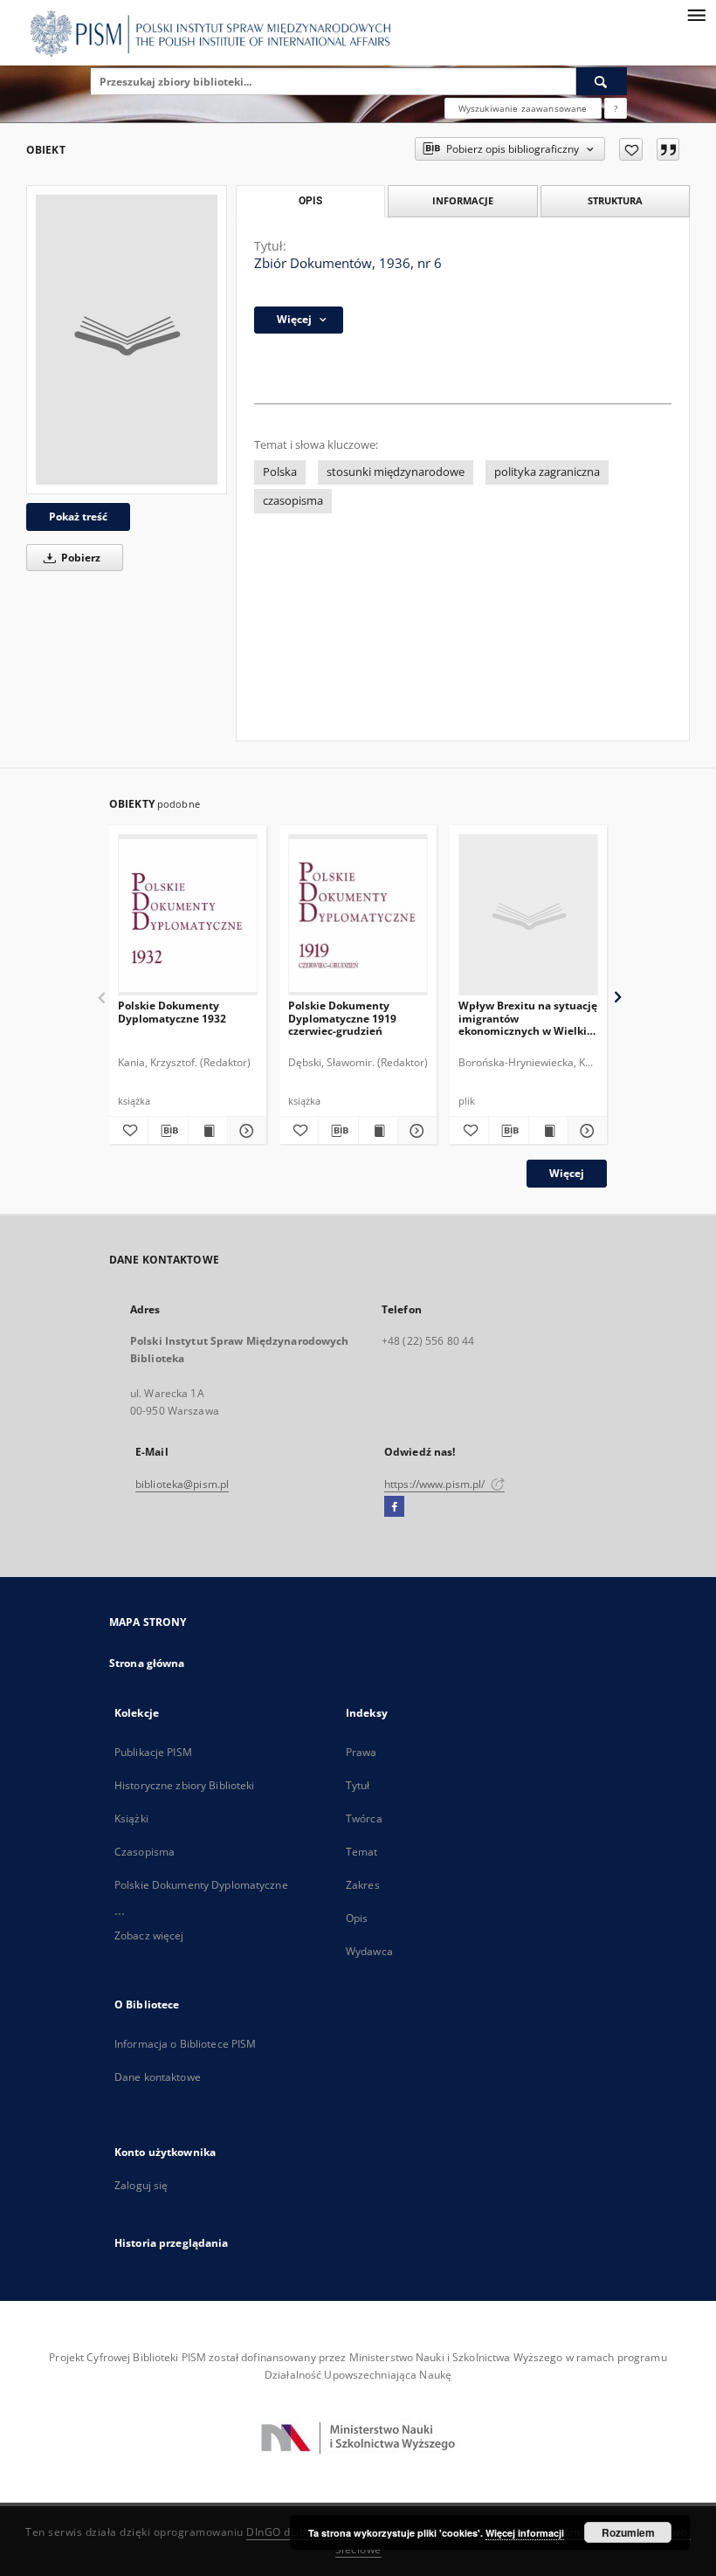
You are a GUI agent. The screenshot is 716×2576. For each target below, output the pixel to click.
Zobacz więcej (149, 1935)
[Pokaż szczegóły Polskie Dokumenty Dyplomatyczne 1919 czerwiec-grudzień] (415, 1131)
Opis (357, 1918)
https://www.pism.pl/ (436, 1484)
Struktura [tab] (615, 200)
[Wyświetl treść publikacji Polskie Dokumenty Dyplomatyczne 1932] (208, 1131)
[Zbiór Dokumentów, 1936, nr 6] (127, 340)
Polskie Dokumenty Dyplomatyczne (201, 1885)
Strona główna (147, 1663)
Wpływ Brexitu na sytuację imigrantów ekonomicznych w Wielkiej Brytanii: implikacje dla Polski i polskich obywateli (528, 1018)
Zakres (363, 1885)
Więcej (567, 1173)
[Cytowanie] (668, 149)
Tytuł (358, 1785)
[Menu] (696, 14)
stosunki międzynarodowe (396, 472)
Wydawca (369, 1951)
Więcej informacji (525, 2533)
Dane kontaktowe (158, 2077)
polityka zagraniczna (547, 472)
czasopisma (293, 501)
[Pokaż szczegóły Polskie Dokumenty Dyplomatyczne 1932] (244, 1131)
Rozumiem (628, 2532)
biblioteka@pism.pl (182, 1484)
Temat (362, 1852)
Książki (131, 1818)
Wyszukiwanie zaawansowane (523, 108)
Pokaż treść (78, 517)
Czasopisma (145, 1852)
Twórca (364, 1818)
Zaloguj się (141, 2185)
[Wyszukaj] (602, 81)
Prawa (361, 1752)
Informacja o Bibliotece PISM (185, 2044)
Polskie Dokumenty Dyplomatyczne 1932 (172, 1012)
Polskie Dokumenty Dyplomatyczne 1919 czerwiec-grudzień (342, 1018)
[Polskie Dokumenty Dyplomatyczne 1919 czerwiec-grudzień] (358, 916)
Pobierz (79, 558)
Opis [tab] (310, 201)
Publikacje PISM (153, 1752)
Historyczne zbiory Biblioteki (184, 1785)
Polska (280, 472)
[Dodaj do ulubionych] (631, 149)
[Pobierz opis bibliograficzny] (168, 1131)
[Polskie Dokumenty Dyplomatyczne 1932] (188, 916)
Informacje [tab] (463, 200)
